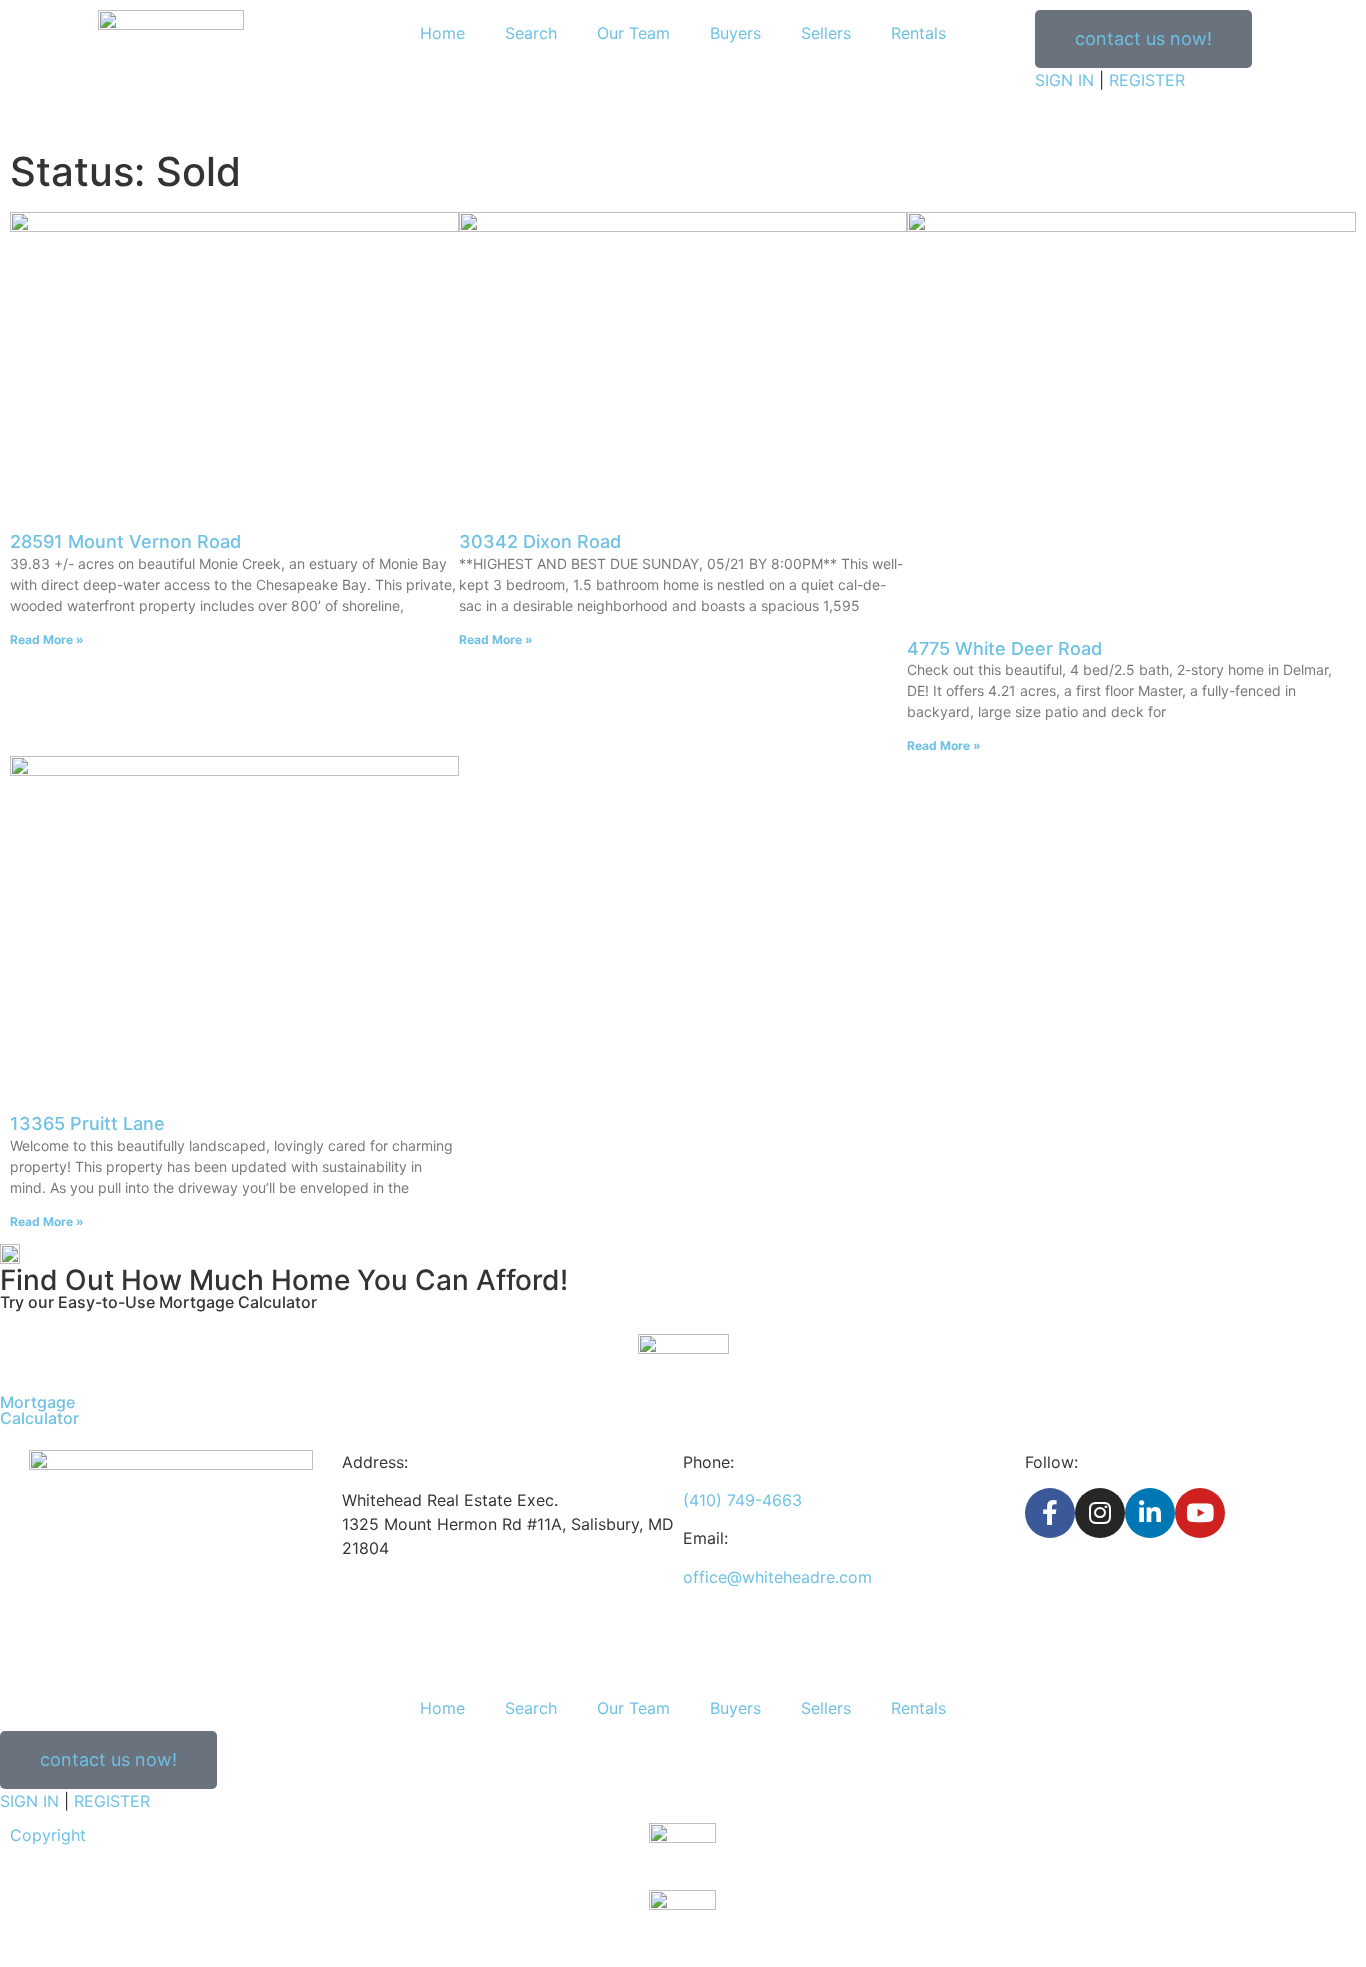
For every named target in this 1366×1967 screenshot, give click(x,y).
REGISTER (1147, 80)
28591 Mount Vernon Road (125, 541)
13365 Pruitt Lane (87, 1123)
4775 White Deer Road (1004, 648)
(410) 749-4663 (742, 1500)
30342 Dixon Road (540, 541)
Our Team (633, 33)
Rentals (918, 33)
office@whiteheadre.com (777, 1577)
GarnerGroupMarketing (1252, 1859)
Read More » (47, 639)
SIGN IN (1064, 80)
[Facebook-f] (1050, 1513)
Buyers (735, 33)
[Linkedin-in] (1150, 1513)
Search (531, 33)
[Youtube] (1200, 1513)
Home (442, 33)
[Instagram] (1100, 1513)
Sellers (826, 33)
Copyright (48, 1835)
